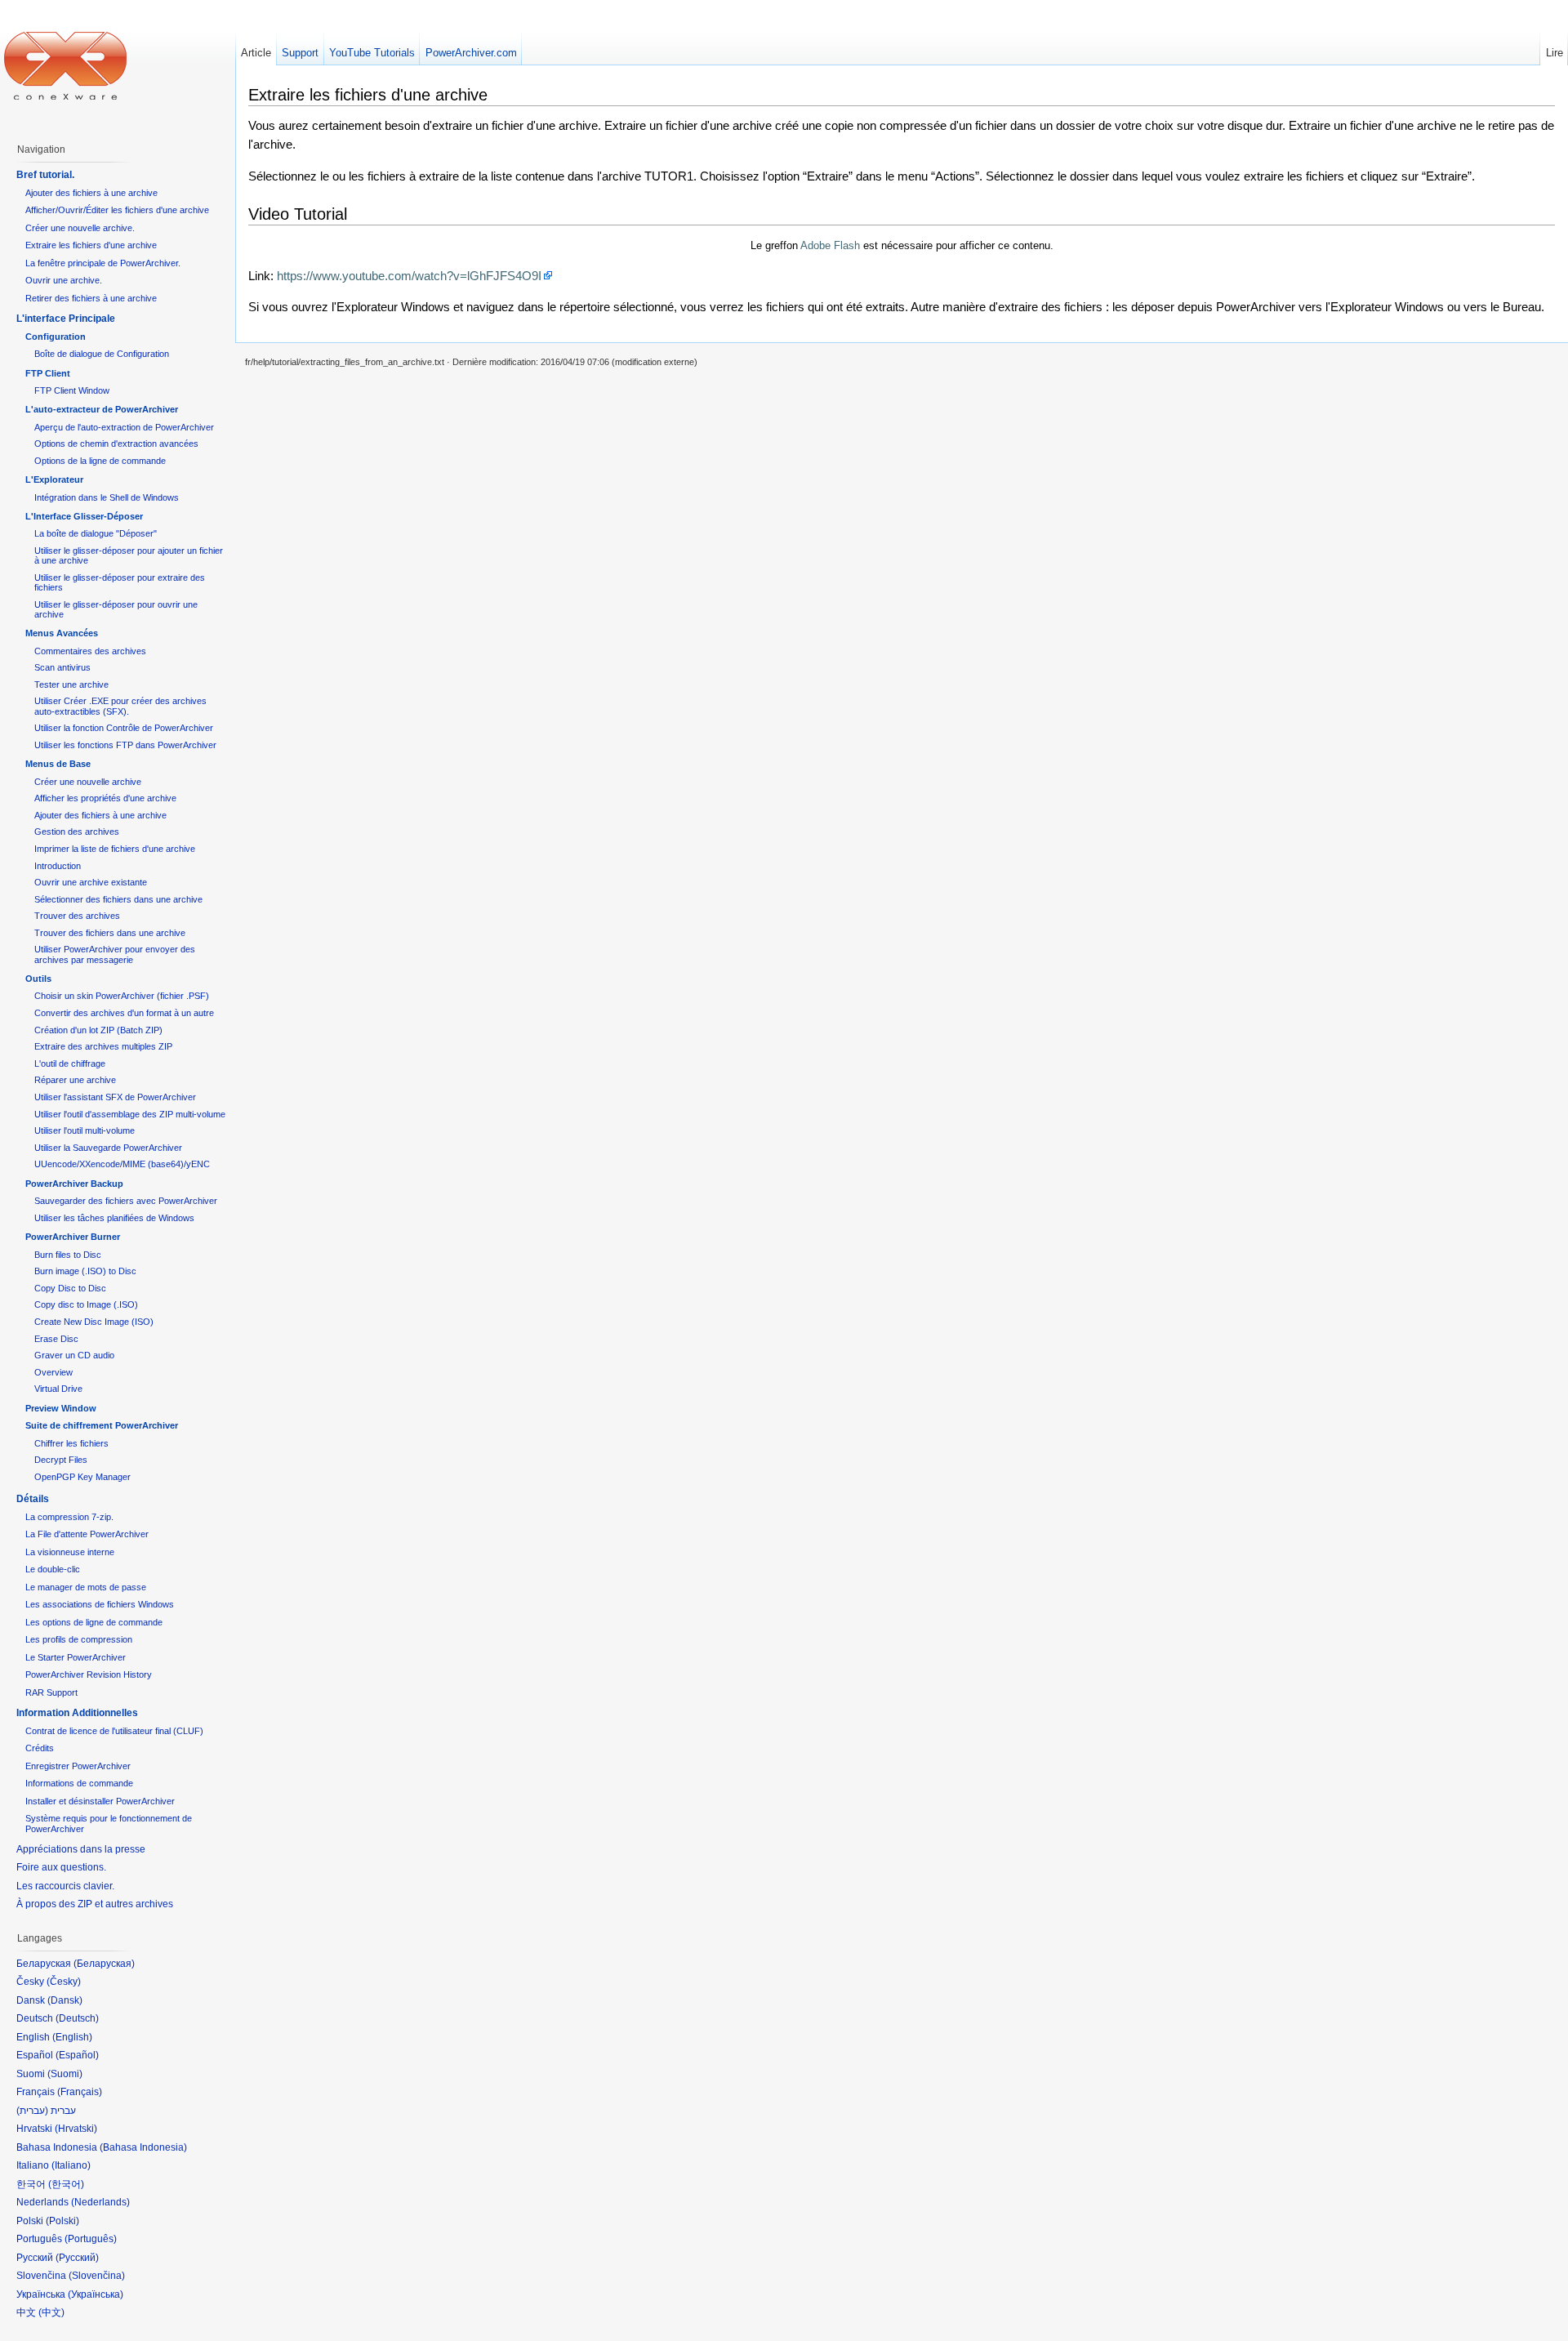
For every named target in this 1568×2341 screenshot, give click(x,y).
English (72, 2037)
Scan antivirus (62, 667)
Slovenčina (97, 2276)
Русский (77, 2258)
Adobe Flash (830, 245)
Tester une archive (71, 684)
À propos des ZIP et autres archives (95, 1904)
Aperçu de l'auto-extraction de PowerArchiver (124, 427)
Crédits (40, 1748)
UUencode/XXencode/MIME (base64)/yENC (122, 1164)
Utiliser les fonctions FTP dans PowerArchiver (125, 745)
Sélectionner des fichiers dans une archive (118, 899)
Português (91, 2239)
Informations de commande (79, 1783)
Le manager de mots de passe (86, 1587)
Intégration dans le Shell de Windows (107, 497)
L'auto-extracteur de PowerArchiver (102, 409)
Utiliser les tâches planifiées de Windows (114, 1218)
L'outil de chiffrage (70, 1063)
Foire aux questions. (61, 1867)
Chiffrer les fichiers (71, 1443)
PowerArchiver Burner (73, 1237)
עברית (32, 2111)
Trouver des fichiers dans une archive (110, 933)
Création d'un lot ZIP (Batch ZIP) (98, 1030)
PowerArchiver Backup (74, 1184)
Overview (53, 1372)
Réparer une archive (75, 1080)
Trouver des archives (77, 916)
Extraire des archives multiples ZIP (103, 1046)
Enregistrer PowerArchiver (78, 1766)
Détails (33, 1499)
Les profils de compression (79, 1639)
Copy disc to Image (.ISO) (86, 1304)
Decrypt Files (61, 1460)
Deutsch (77, 2018)
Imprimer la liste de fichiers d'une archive (115, 849)
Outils (38, 979)
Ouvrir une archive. (64, 280)
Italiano (71, 2165)
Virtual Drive (58, 1389)
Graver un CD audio (74, 1355)
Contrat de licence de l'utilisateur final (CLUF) (114, 1731)
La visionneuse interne (70, 1552)
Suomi (65, 2074)
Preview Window (61, 1408)
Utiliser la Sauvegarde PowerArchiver (108, 1148)
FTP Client (48, 373)
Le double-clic (53, 1569)
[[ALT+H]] (65, 65)
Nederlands (100, 2202)
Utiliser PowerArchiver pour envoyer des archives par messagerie (115, 954)
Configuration (56, 337)
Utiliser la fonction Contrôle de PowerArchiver (124, 728)
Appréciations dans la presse (81, 1849)
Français (80, 2092)
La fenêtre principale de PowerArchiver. (103, 263)
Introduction (58, 866)
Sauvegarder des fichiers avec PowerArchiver (126, 1201)
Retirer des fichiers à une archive (91, 298)
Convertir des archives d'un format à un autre (124, 1013)
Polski (62, 2221)
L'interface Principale (66, 319)
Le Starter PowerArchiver (76, 1657)
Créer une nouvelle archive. (80, 228)
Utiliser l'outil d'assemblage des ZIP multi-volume (130, 1114)
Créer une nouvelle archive (88, 782)
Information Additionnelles (77, 1713)
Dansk (65, 2000)
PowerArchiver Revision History (89, 1674)
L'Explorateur (54, 479)
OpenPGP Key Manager (82, 1477)
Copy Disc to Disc (70, 1288)
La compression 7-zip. (69, 1517)
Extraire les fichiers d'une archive (91, 245)
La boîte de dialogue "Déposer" (96, 533)
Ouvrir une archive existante (91, 882)
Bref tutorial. (45, 175)
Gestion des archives (77, 832)
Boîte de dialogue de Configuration (102, 354)
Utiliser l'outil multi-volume (85, 1130)
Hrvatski (76, 2129)
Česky (64, 1982)
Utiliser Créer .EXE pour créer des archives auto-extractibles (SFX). (120, 706)
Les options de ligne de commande (94, 1622)
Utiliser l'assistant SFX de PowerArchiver (115, 1097)
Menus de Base (58, 764)
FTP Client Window (72, 390)
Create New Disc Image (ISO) (94, 1322)
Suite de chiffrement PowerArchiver (102, 1425)
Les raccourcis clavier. (65, 1886)
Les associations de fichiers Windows (100, 1604)
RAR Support (51, 1692)
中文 (51, 2312)
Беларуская (104, 1964)
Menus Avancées (62, 633)
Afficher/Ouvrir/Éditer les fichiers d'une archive (117, 210)
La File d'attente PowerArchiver (87, 1534)
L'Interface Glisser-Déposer (84, 516)
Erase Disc (56, 1339)
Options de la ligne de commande (100, 461)
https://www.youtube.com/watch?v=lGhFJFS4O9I (409, 276)
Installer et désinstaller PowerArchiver (100, 1801)
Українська (96, 2294)
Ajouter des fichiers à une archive (91, 193)
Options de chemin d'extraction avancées (116, 444)
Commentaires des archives (90, 651)
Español (77, 2055)
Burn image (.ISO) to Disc (85, 1271)
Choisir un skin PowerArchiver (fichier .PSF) (122, 996)
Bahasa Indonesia (143, 2147)
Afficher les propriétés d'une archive (105, 798)
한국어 (66, 2184)
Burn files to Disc (68, 1255)
